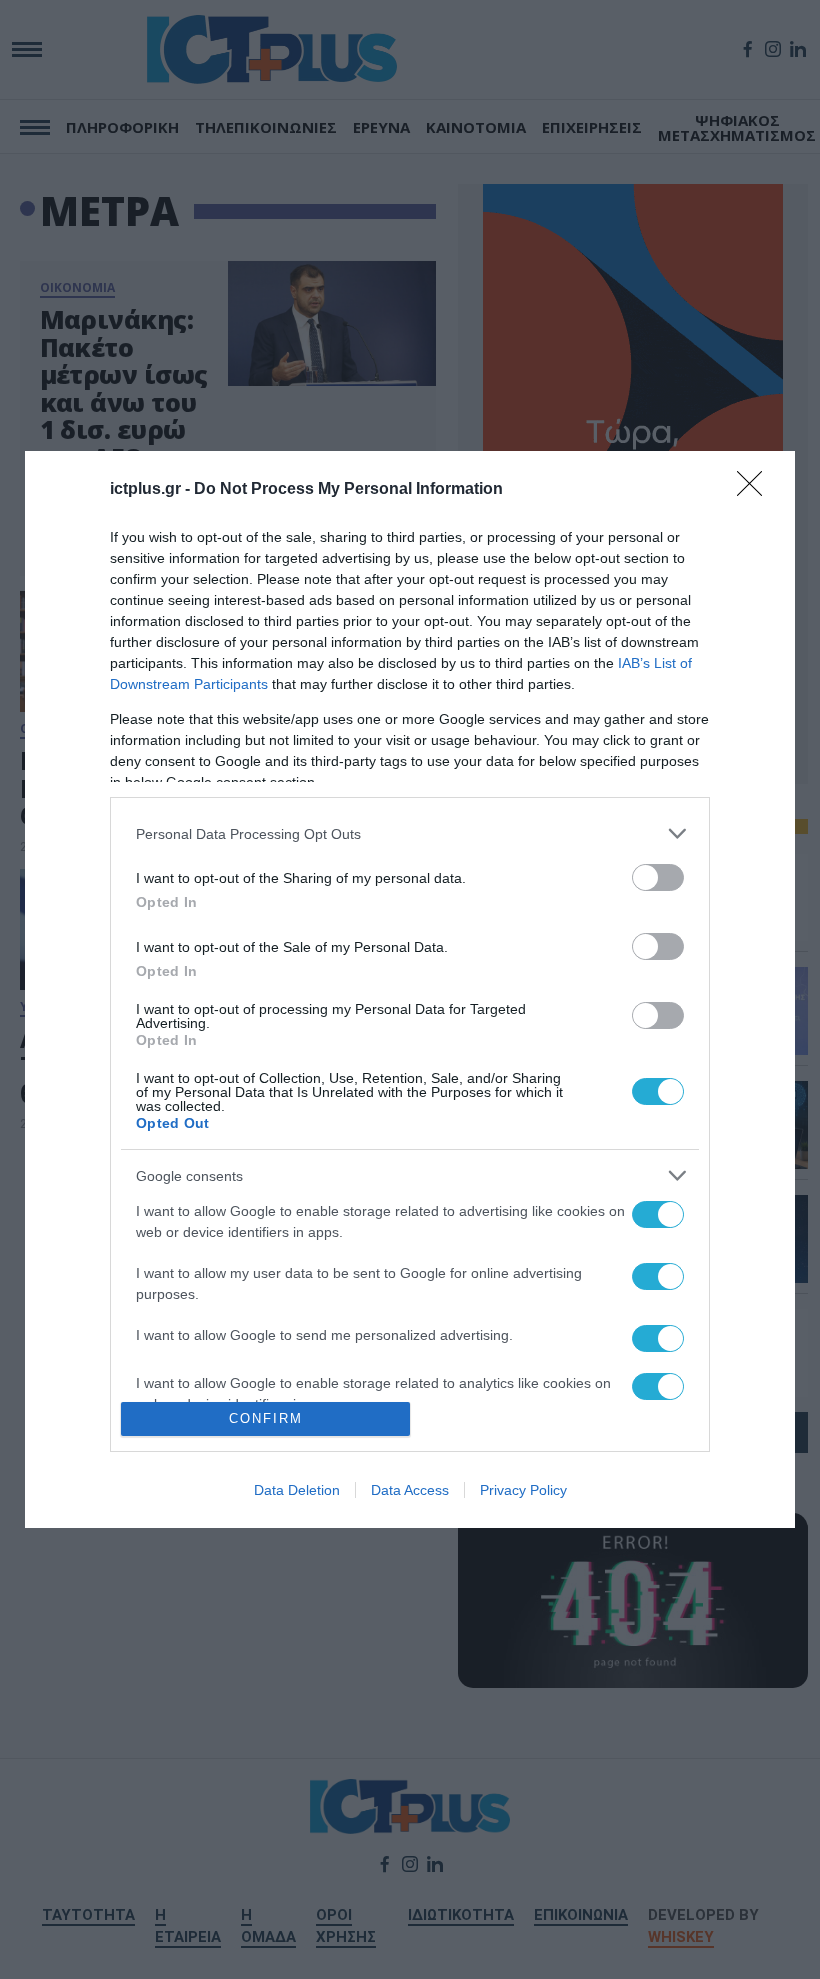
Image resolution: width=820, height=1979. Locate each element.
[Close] (756, 490)
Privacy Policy (523, 1490)
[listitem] (410, 833)
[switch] (658, 877)
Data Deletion (297, 1490)
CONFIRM (266, 1418)
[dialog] (410, 989)
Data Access (410, 1490)
